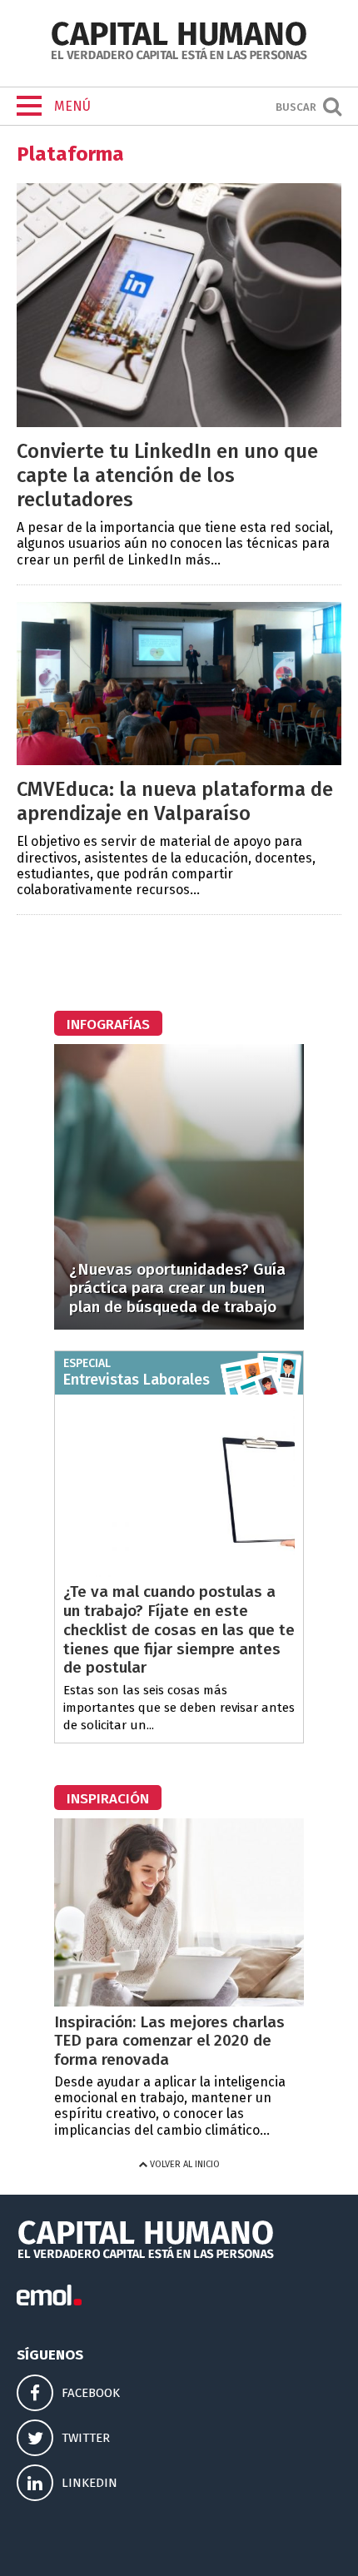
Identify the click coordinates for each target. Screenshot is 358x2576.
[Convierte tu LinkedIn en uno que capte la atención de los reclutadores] (179, 423)
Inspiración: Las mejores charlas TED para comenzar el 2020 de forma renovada (169, 2041)
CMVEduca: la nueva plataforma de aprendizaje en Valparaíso (175, 801)
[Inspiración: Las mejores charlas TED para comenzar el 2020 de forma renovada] (179, 2002)
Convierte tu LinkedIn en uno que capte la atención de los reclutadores (167, 475)
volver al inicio (184, 2164)
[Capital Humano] (179, 58)
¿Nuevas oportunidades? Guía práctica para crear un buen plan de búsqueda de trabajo (177, 1288)
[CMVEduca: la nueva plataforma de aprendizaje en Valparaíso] (179, 761)
